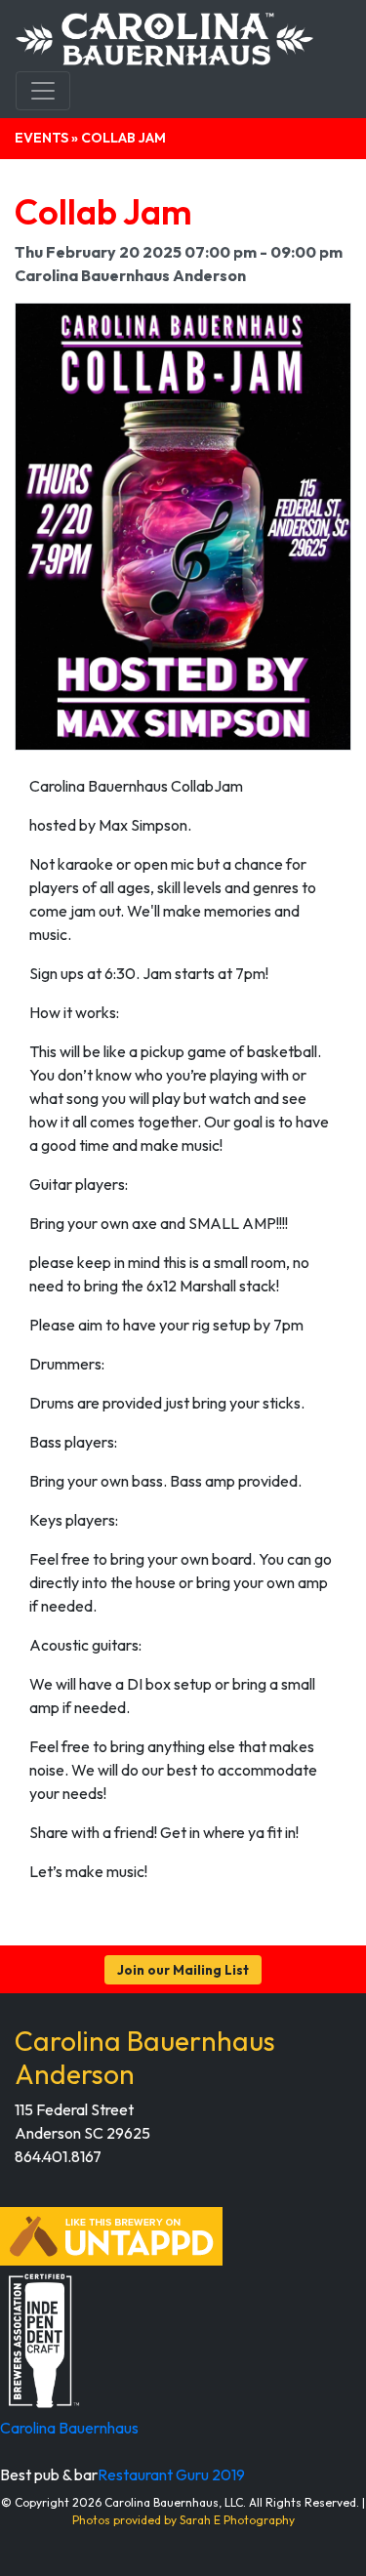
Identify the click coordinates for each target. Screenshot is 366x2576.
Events (41, 138)
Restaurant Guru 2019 (171, 2474)
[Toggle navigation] (43, 91)
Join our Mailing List (183, 1970)
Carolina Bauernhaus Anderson (145, 2057)
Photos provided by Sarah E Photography (183, 2520)
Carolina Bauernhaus (69, 2428)
